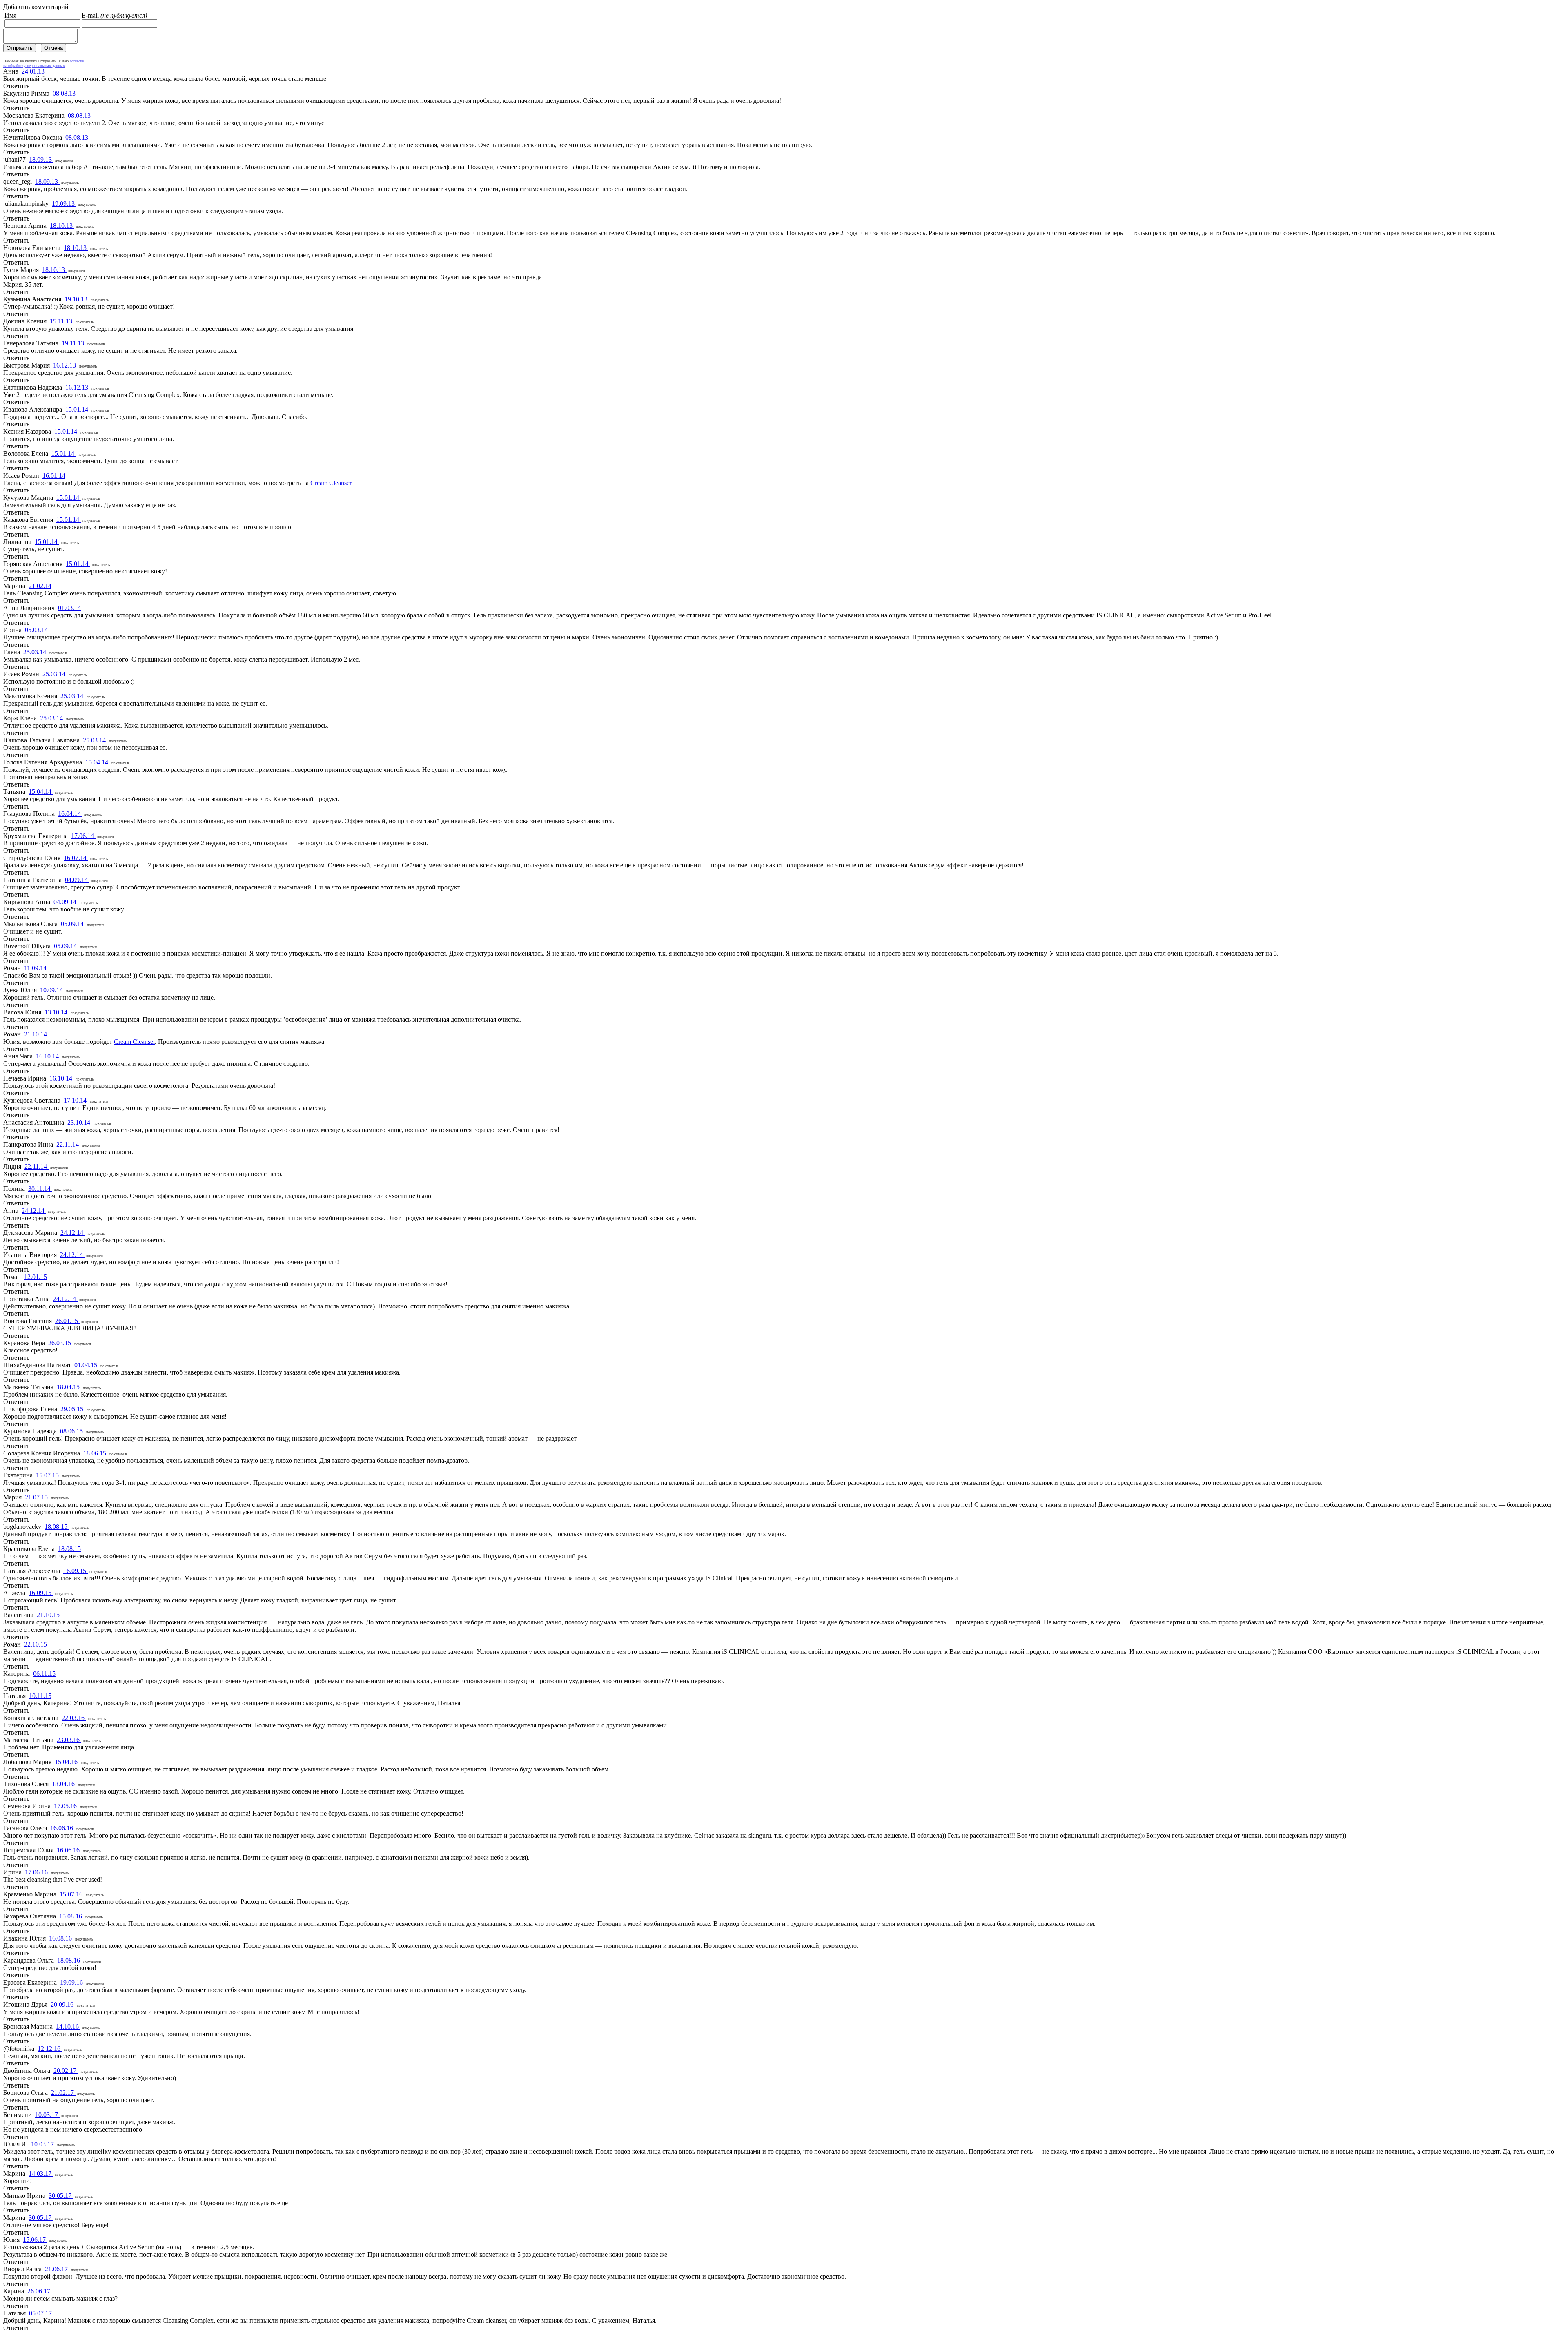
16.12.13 (65, 365)
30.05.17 (61, 2196)
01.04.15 (87, 1365)
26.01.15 (67, 1321)
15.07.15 (48, 1475)
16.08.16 (61, 1938)
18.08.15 (57, 1527)
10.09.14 (52, 990)
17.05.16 (66, 1806)
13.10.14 (57, 1012)
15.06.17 (35, 2240)
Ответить (16, 86)
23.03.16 (69, 1740)
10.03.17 (47, 2115)
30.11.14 (40, 1189)
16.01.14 (54, 476)
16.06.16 (62, 1828)
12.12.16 (50, 2049)
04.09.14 (77, 880)
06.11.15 (44, 1674)
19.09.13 (64, 204)
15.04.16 (67, 1762)
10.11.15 (40, 1696)
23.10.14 (80, 1122)
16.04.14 (70, 814)
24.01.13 (33, 71)
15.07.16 (72, 1894)
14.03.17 (41, 2173)
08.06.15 (72, 1431)
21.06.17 (57, 2269)
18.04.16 (64, 1784)
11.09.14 (35, 968)
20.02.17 (66, 2071)
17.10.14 (76, 1100)
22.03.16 (74, 1718)
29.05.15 (73, 1409)
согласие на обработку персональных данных (43, 63)
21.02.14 (40, 586)
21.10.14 (36, 1034)
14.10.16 (68, 2026)
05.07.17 (40, 2313)
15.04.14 (98, 762)
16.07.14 (76, 858)
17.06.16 (37, 1872)
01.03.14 (69, 608)
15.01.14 (78, 409)
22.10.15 (36, 1644)
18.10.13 (62, 226)
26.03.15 (60, 1343)
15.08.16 (71, 1916)
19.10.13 (77, 299)
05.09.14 (73, 924)
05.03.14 (36, 630)
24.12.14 (34, 1211)
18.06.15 (96, 1453)
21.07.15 (37, 1497)
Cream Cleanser (331, 483)
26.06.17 (39, 2291)
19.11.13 (74, 343)
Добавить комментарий (36, 7)
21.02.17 (63, 2093)
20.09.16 (63, 2004)
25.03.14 (36, 652)
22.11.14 (68, 1144)
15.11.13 (62, 321)
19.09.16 (72, 1982)
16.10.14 (48, 1056)
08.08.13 (64, 93)
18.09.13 (41, 159)
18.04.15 (69, 1387)
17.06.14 (83, 836)
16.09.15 (76, 1571)
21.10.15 (48, 1615)
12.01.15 (36, 1277)
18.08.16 (69, 1960)
